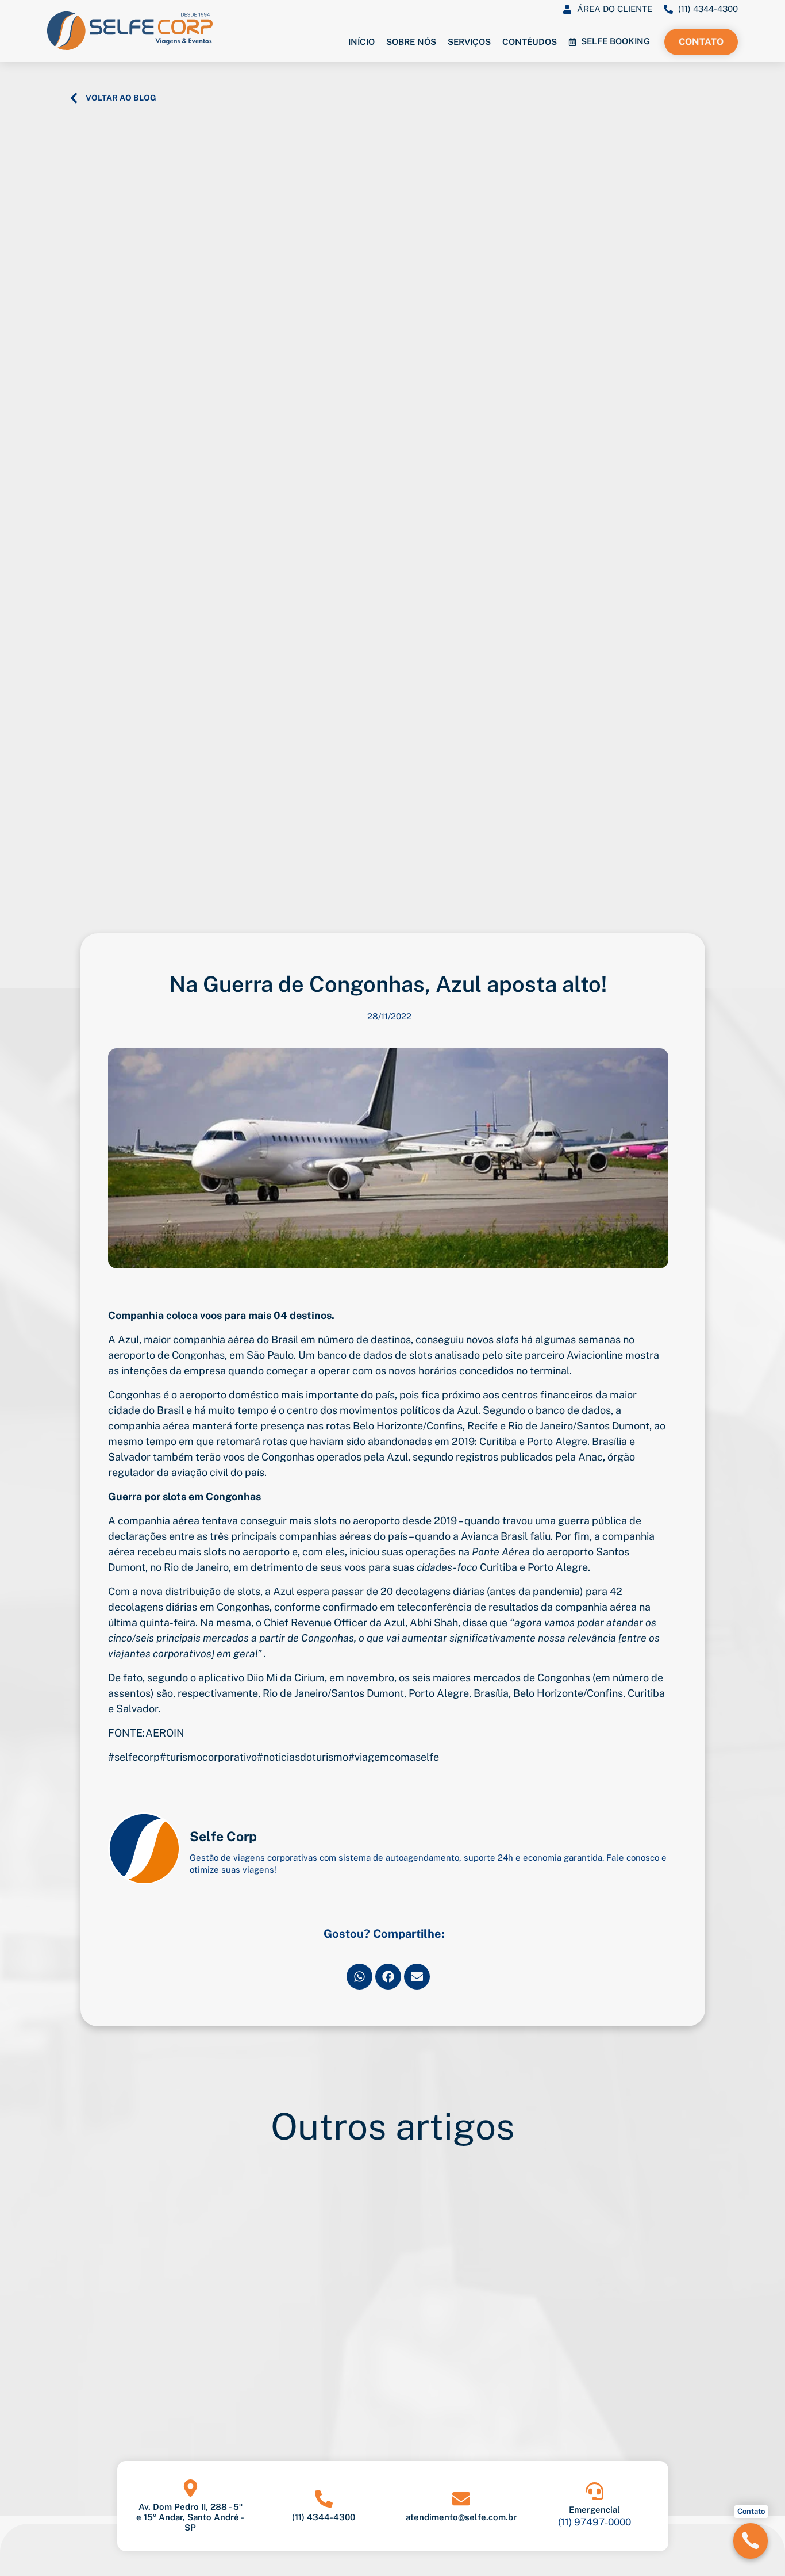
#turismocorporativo (208, 1757)
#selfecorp (134, 1757)
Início (361, 42)
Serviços (469, 42)
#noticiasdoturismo (303, 1757)
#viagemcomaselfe (394, 1757)
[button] (359, 1977)
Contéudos (530, 42)
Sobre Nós (411, 42)
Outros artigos (392, 2126)
